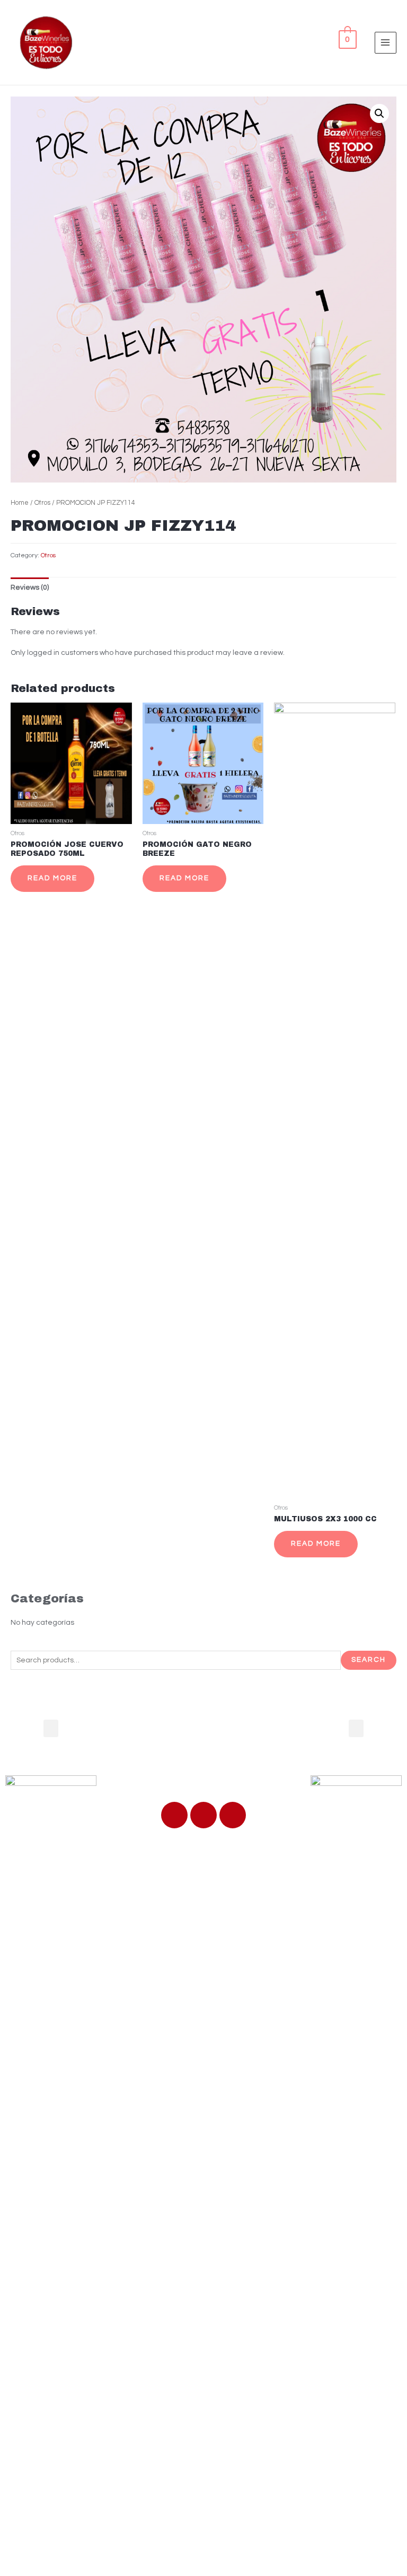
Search (369, 1660)
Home (20, 503)
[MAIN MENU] (386, 43)
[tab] (30, 588)
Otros (42, 503)
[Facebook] (174, 1815)
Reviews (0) (30, 588)
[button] (51, 1728)
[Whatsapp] (203, 1815)
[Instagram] (233, 1815)
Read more (52, 878)
